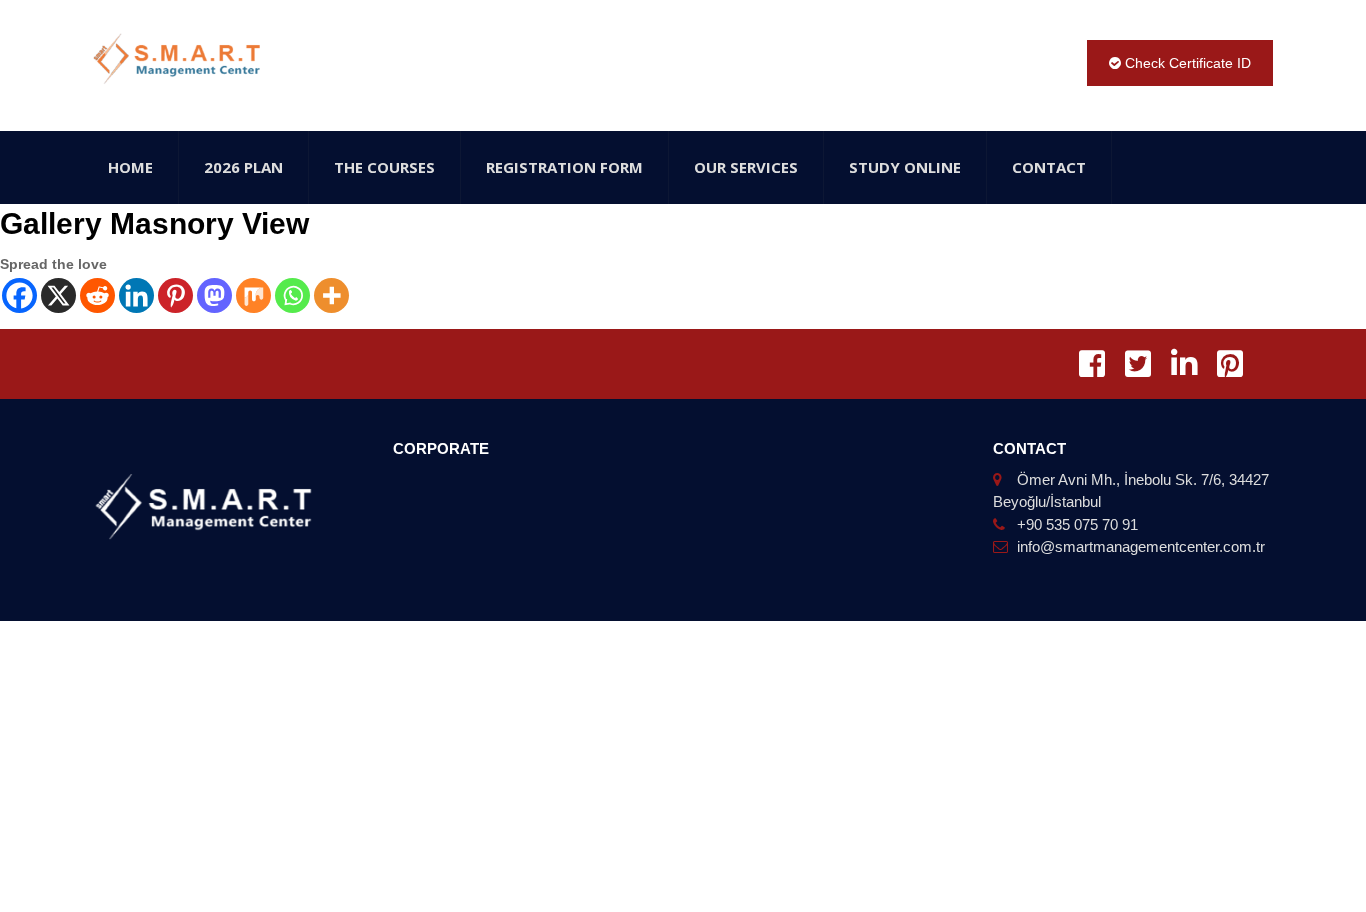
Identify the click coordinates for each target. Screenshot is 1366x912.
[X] (58, 295)
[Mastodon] (214, 295)
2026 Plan (243, 167)
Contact (1049, 167)
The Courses (384, 167)
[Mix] (253, 295)
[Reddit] (97, 295)
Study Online (905, 167)
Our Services (746, 167)
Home (130, 167)
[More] (331, 295)
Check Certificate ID (1186, 63)
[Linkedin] (136, 295)
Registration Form (564, 167)
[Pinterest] (175, 295)
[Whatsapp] (292, 295)
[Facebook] (19, 295)
